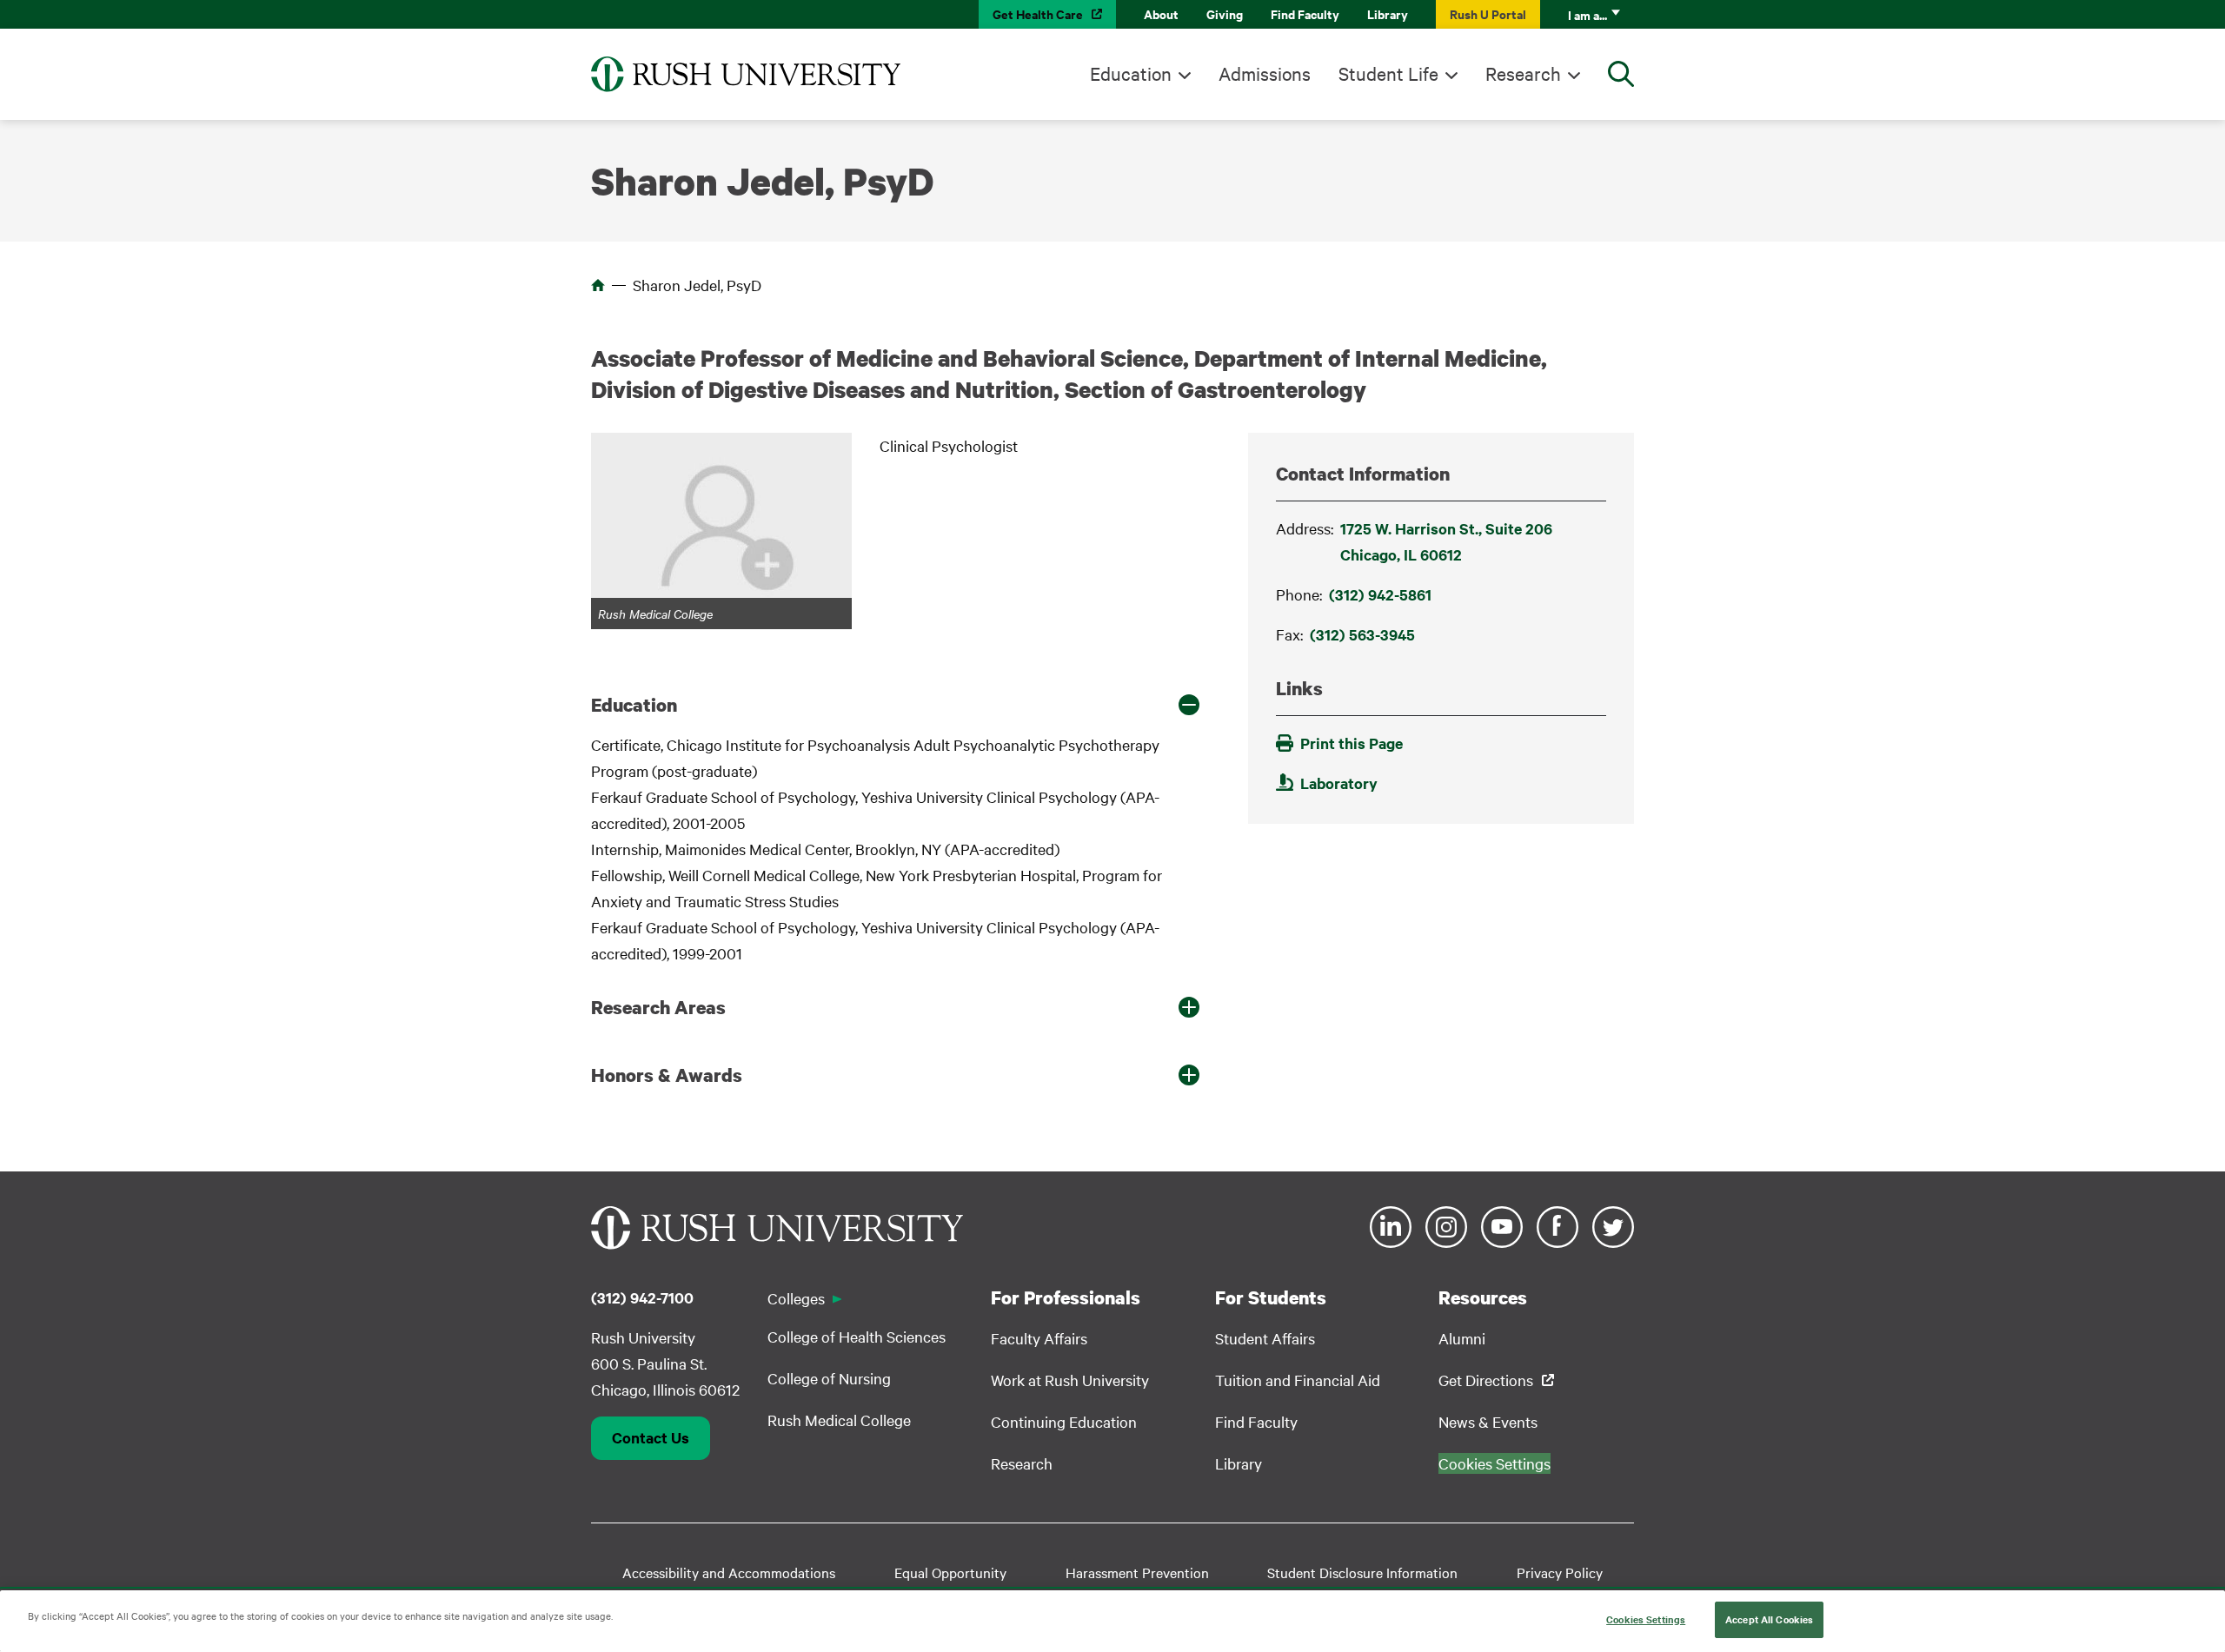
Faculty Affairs (1039, 1338)
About (1161, 13)
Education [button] (634, 705)
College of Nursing (829, 1378)
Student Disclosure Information (1362, 1572)
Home (598, 285)
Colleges (796, 1298)
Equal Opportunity (950, 1572)
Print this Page (1352, 743)
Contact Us (651, 1437)
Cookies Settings (1646, 1619)
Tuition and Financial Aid (1298, 1380)
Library (1388, 13)
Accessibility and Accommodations (729, 1572)
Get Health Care (1038, 13)
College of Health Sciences (857, 1336)
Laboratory (1339, 783)
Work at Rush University (1070, 1380)
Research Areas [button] (658, 1007)
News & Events (1488, 1421)
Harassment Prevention (1137, 1572)
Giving (1225, 13)
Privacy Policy (1560, 1572)
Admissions (1265, 73)
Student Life (1388, 73)
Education (1131, 73)
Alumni (1462, 1338)
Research (1523, 73)
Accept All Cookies (1769, 1619)
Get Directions (1486, 1380)
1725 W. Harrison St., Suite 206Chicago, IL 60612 (1446, 541)
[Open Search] (1621, 74)
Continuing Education (1064, 1421)
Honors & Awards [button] (667, 1075)
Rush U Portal (1488, 13)
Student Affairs (1265, 1338)
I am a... (1587, 14)
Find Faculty (1305, 13)
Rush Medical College (839, 1420)
